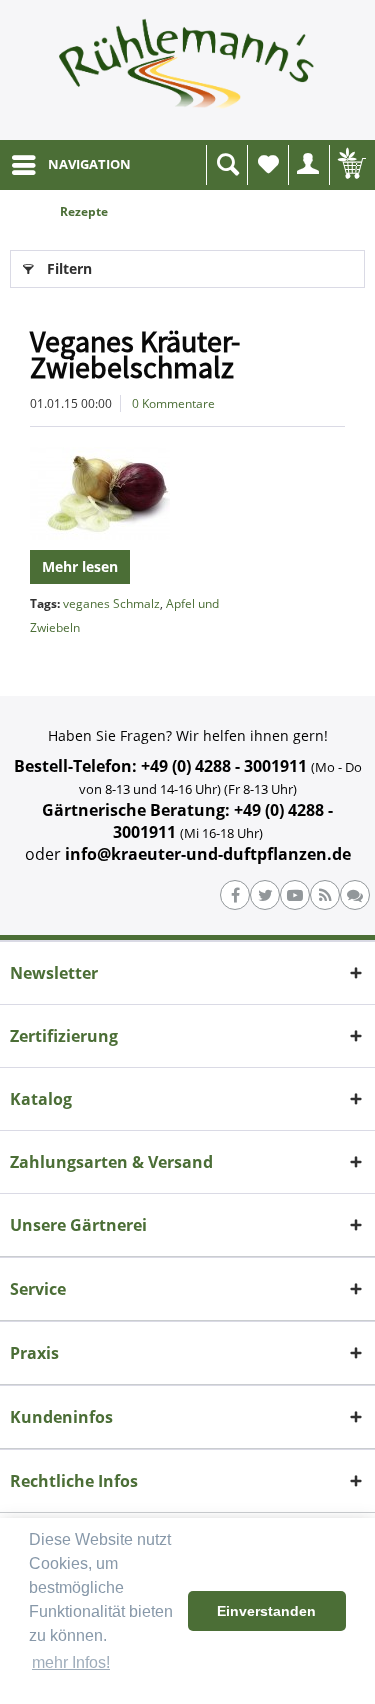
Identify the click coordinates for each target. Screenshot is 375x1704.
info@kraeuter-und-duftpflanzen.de (208, 854)
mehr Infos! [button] (71, 1662)
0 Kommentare (173, 403)
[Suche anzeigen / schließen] (227, 165)
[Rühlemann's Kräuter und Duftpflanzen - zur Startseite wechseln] (187, 70)
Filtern (69, 268)
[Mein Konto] (309, 165)
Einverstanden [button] (266, 1611)
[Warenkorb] (350, 165)
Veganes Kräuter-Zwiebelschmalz (135, 354)
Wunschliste (268, 165)
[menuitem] (70, 165)
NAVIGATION (89, 164)
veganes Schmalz (111, 603)
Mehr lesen (80, 566)
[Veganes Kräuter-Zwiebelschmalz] (187, 493)
